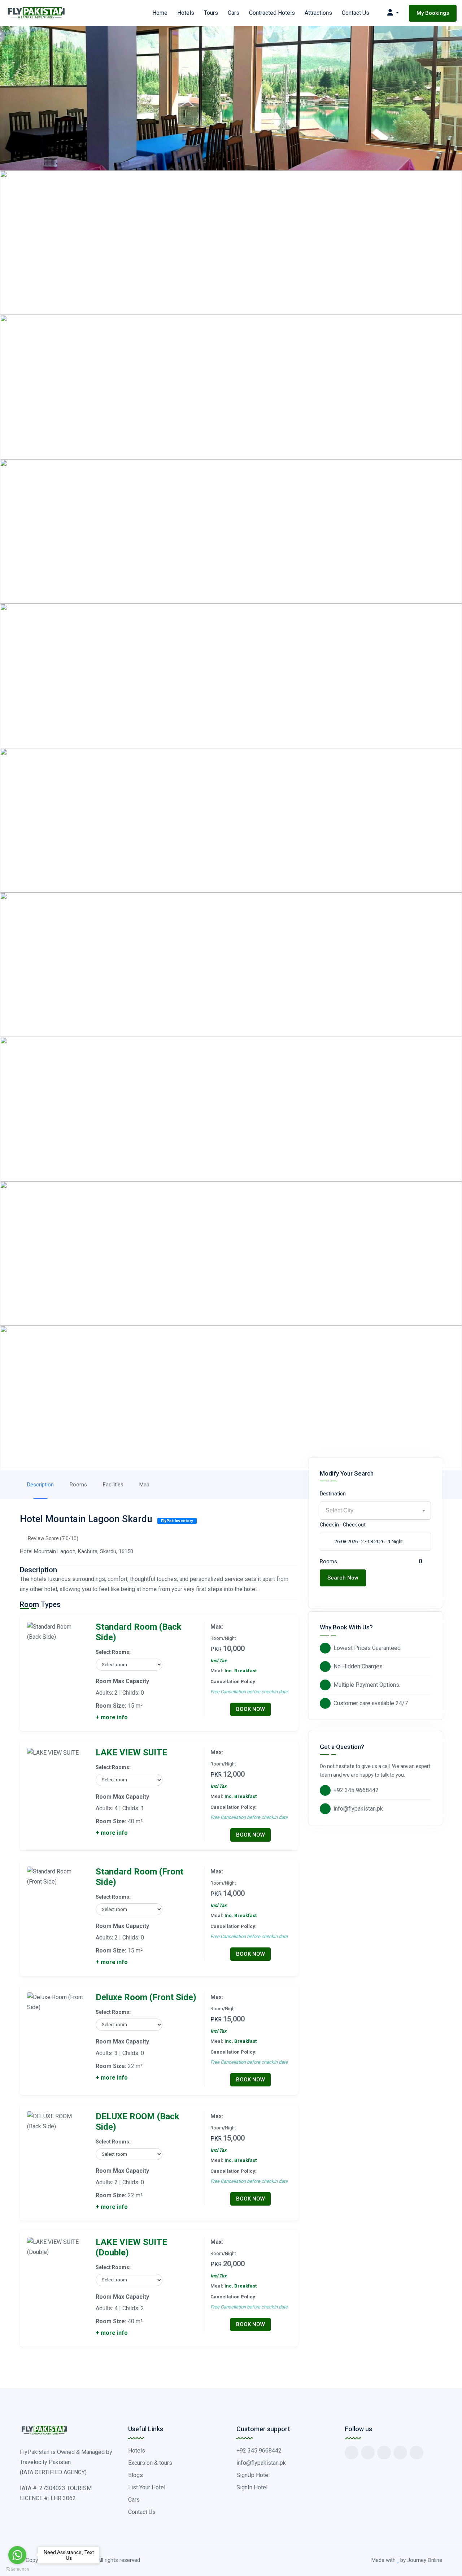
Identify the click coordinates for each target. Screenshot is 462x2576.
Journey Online (425, 2560)
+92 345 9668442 (356, 1790)
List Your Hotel (147, 2487)
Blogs (136, 2475)
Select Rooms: (113, 1652)
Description (40, 1485)
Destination (333, 1494)
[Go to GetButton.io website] (17, 2569)
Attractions (318, 13)
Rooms (78, 1485)
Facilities (113, 1485)
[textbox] (375, 1511)
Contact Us (356, 13)
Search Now (343, 1578)
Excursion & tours (150, 2463)
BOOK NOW (250, 1709)
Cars (234, 13)
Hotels (186, 13)
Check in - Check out (343, 1525)
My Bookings (433, 13)
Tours (211, 13)
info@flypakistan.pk (358, 1809)
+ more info (112, 1717)
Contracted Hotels (272, 13)
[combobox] (375, 1511)
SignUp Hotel (253, 2475)
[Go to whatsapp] (17, 2555)
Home (160, 13)
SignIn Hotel (252, 2487)
